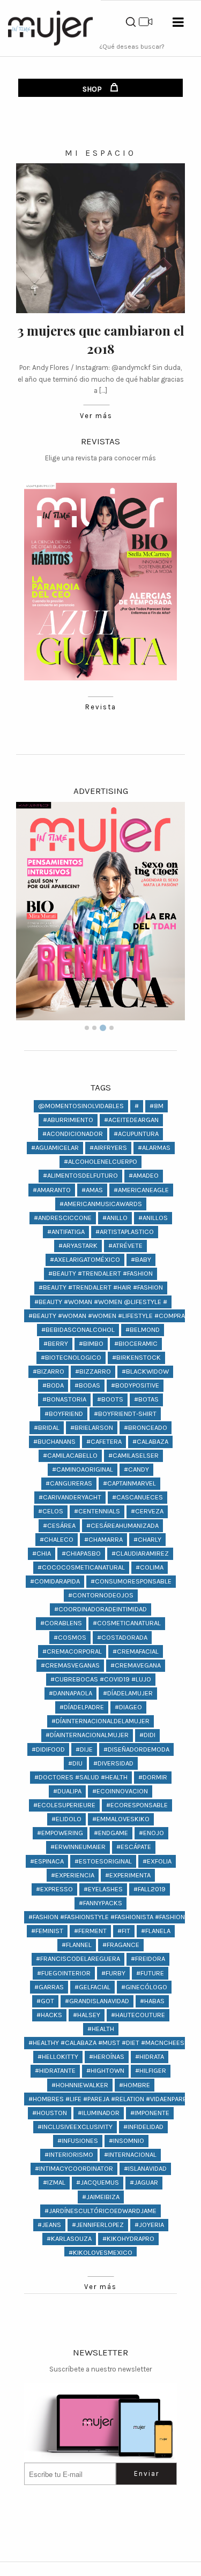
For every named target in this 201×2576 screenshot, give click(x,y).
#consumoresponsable (131, 1581)
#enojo (151, 1833)
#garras (49, 1987)
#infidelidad (143, 2127)
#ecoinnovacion (120, 1791)
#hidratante (55, 2070)
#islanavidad (145, 2168)
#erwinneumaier (78, 1847)
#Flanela (156, 1931)
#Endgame (111, 1833)
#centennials (97, 1511)
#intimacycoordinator (74, 2168)
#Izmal (54, 2182)
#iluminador (99, 2113)
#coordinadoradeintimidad (100, 1609)
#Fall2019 (150, 1889)
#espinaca (47, 1861)
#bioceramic (136, 1343)
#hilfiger (151, 2070)
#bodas (87, 1385)
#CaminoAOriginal (83, 1469)
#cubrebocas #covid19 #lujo (101, 1679)
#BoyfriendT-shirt (125, 1414)
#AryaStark (78, 1245)
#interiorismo (69, 2154)
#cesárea (59, 1525)
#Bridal (47, 1427)
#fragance (121, 1945)
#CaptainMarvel (129, 1483)
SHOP (93, 89)
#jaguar (144, 2182)
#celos (51, 1511)
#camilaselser (133, 1455)
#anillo (115, 1218)
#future (150, 1973)
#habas (152, 2001)
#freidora (148, 1958)
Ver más (96, 416)
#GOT (45, 2001)
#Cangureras (69, 1483)
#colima (150, 1567)
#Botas (146, 1399)
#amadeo (144, 1175)
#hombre (135, 2085)
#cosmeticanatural (127, 1623)
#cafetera (104, 1441)
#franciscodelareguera (78, 1958)
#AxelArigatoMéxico (85, 1259)
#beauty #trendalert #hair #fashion (101, 1287)
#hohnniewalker (80, 2085)
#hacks (49, 2015)
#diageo (128, 1707)
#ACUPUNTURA (136, 1134)
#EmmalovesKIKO (121, 1819)
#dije (84, 1749)
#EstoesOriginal (103, 1861)
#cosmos (70, 1637)
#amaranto (52, 1190)
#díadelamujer (128, 1693)
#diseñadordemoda (136, 1749)
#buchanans (54, 1441)
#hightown (105, 2070)
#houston (50, 2113)
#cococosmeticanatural (81, 1567)
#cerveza (147, 1511)
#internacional (130, 2154)
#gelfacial (92, 1987)
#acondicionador (73, 1134)
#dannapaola (70, 1693)
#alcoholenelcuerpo (100, 1161)
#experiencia (73, 1875)
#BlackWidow (145, 1371)
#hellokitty (58, 2056)
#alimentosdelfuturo (80, 1175)
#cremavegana (136, 1665)
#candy (136, 1469)
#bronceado (146, 1427)
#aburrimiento (68, 1120)
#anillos (153, 1218)
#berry (56, 1343)
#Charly (147, 1539)
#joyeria (149, 2225)
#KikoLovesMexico (100, 2252)
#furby (113, 1973)
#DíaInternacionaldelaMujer (100, 1721)
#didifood (48, 1749)
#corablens (61, 1623)
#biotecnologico (71, 1357)
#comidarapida (55, 1581)
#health (101, 2029)
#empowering (60, 1833)
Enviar (147, 2473)
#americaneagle (141, 1190)
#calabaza (150, 1441)
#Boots (110, 1399)
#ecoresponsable (137, 1805)
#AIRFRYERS (108, 1147)
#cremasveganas (70, 1665)
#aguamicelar (55, 1147)
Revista (101, 707)
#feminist (47, 1931)
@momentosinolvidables (81, 1106)
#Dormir (153, 1777)
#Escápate (134, 1847)
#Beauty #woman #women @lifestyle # (101, 1302)
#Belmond (143, 1329)
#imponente (150, 2113)
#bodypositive (135, 1385)
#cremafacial (136, 1651)
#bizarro (49, 1371)
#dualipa (67, 1791)
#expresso (54, 1889)
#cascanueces (137, 1497)
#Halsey (87, 2015)
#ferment (90, 1931)
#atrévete (125, 1245)
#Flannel (77, 1945)
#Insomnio (126, 2141)
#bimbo (91, 1343)
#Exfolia (157, 1861)
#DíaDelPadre (82, 1707)
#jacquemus (98, 2182)
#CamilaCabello (70, 1455)
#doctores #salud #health (81, 1777)
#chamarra (103, 1539)
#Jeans (49, 2225)
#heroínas (107, 2056)
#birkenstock (136, 1357)
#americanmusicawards (101, 1204)
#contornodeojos (101, 1595)
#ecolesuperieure (64, 1805)
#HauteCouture (138, 2015)
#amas (92, 1190)
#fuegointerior (64, 1973)
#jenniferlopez (98, 2225)
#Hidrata (150, 2056)
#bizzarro (93, 1371)
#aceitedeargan (131, 1120)
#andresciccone (63, 1218)
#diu (75, 1763)
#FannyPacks (100, 1903)
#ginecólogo (144, 1987)
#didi (147, 1735)
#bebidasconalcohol (78, 1329)
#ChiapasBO (81, 1553)
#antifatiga (66, 1232)
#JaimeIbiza (101, 2197)
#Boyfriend (64, 1414)
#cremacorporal (72, 1651)
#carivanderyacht (70, 1497)
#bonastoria (64, 1399)
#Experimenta (128, 1875)
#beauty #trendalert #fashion (100, 1273)
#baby (141, 1259)
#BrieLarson (92, 1427)
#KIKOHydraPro (128, 2238)
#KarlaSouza (69, 2238)
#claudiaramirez (140, 1553)
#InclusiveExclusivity (75, 2127)
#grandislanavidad (97, 2001)
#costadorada (122, 1637)
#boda (53, 1385)
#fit (124, 1931)
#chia (42, 1553)
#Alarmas (154, 1147)
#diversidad (113, 1763)
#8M (157, 1106)
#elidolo (66, 1819)
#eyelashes (103, 1889)
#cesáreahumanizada (122, 1525)
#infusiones (78, 2141)
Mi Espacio (100, 153)
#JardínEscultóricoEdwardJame (100, 2211)
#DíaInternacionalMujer (87, 1735)
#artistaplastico (125, 1232)
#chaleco (57, 1539)
